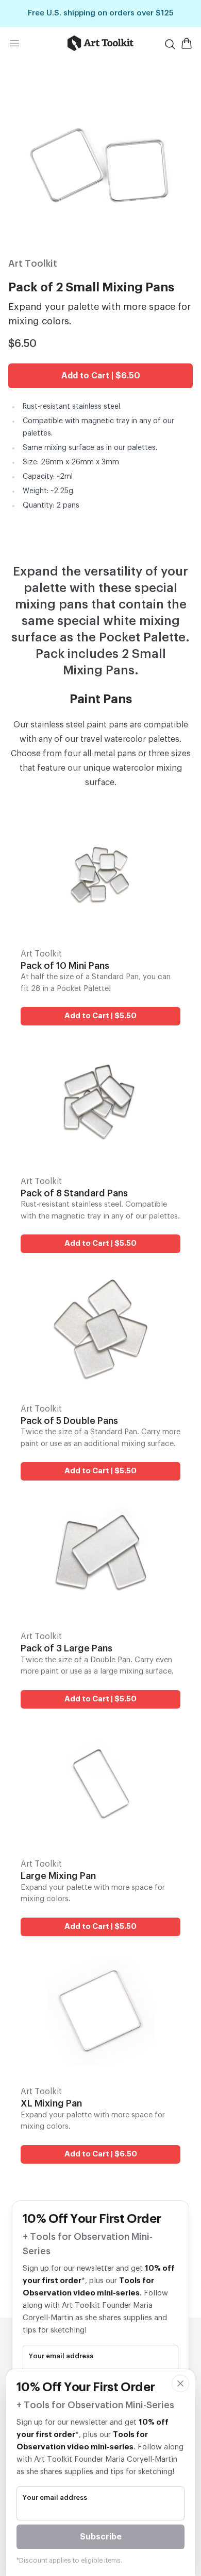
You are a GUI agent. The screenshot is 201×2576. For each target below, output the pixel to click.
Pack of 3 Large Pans (66, 1648)
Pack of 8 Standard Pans (74, 1193)
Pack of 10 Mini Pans (65, 966)
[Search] (170, 44)
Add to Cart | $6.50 (101, 376)
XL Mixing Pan (51, 2103)
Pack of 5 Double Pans (69, 1421)
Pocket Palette (142, 637)
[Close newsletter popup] (180, 2383)
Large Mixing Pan (58, 1876)
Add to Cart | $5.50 (100, 1016)
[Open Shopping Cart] (187, 43)
